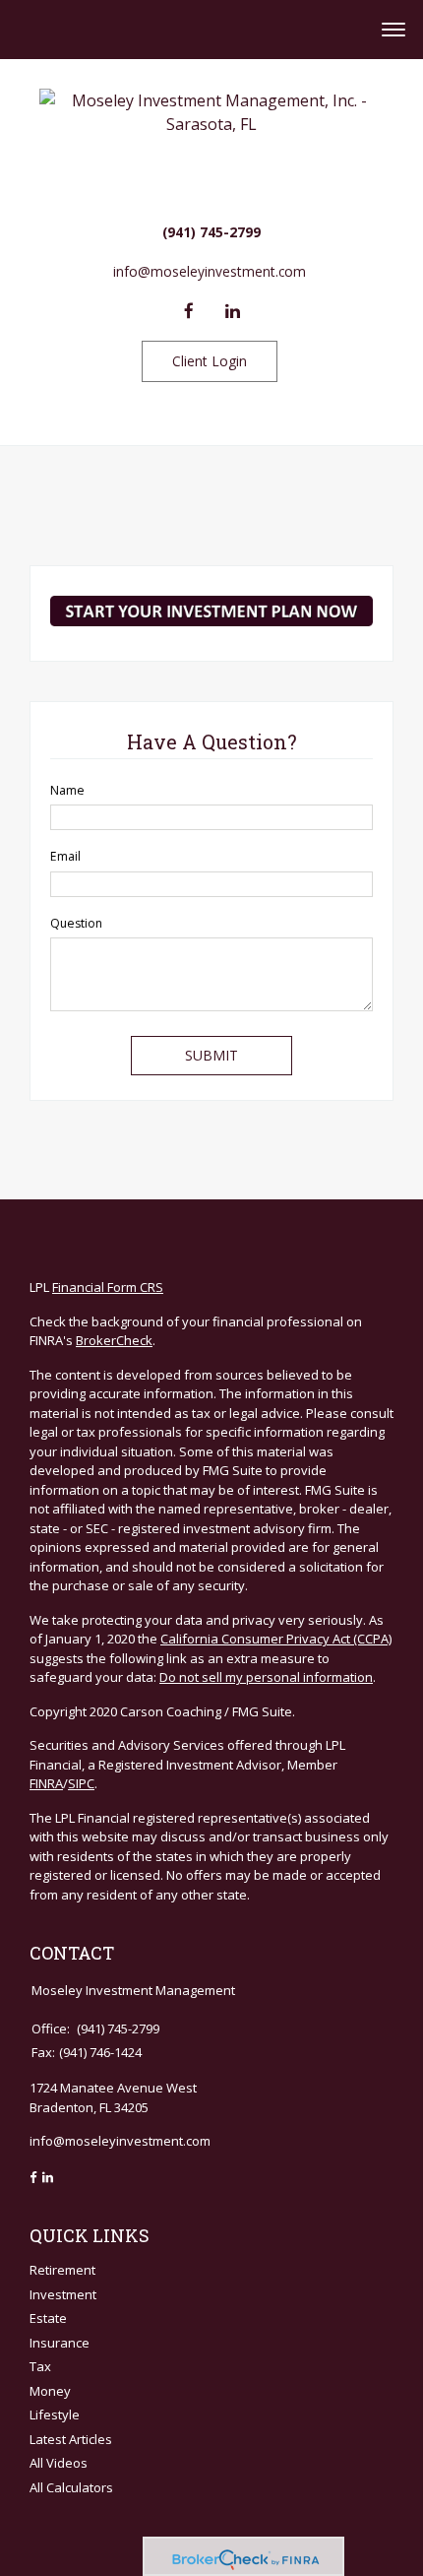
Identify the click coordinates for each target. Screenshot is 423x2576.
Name (67, 790)
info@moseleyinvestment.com (210, 271)
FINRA (46, 1783)
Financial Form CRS (108, 1287)
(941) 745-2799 (211, 232)
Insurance (60, 2343)
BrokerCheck (114, 1340)
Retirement (62, 2270)
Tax (40, 2366)
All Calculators (71, 2487)
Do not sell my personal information (266, 1677)
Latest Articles (71, 2439)
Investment (63, 2294)
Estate (48, 2318)
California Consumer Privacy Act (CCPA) (276, 1639)
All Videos (59, 2463)
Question (76, 923)
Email (65, 856)
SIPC (81, 1783)
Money (50, 2391)
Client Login (210, 361)
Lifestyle (55, 2415)
